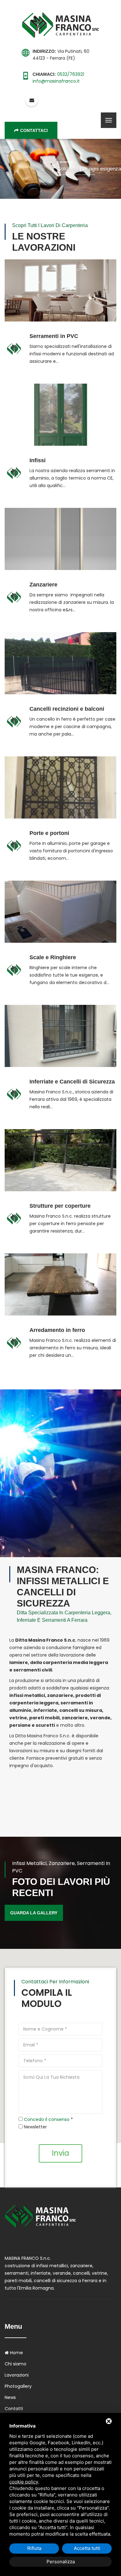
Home (16, 2353)
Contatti (14, 2409)
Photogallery (18, 2386)
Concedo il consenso (47, 2119)
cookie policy (24, 2482)
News (10, 2397)
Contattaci (34, 130)
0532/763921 (71, 74)
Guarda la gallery (34, 1913)
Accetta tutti (87, 2548)
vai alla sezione (61, 269)
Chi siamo (16, 2364)
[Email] (32, 100)
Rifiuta (34, 2548)
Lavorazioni (17, 2375)
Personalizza (61, 2562)
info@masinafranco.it (56, 81)
